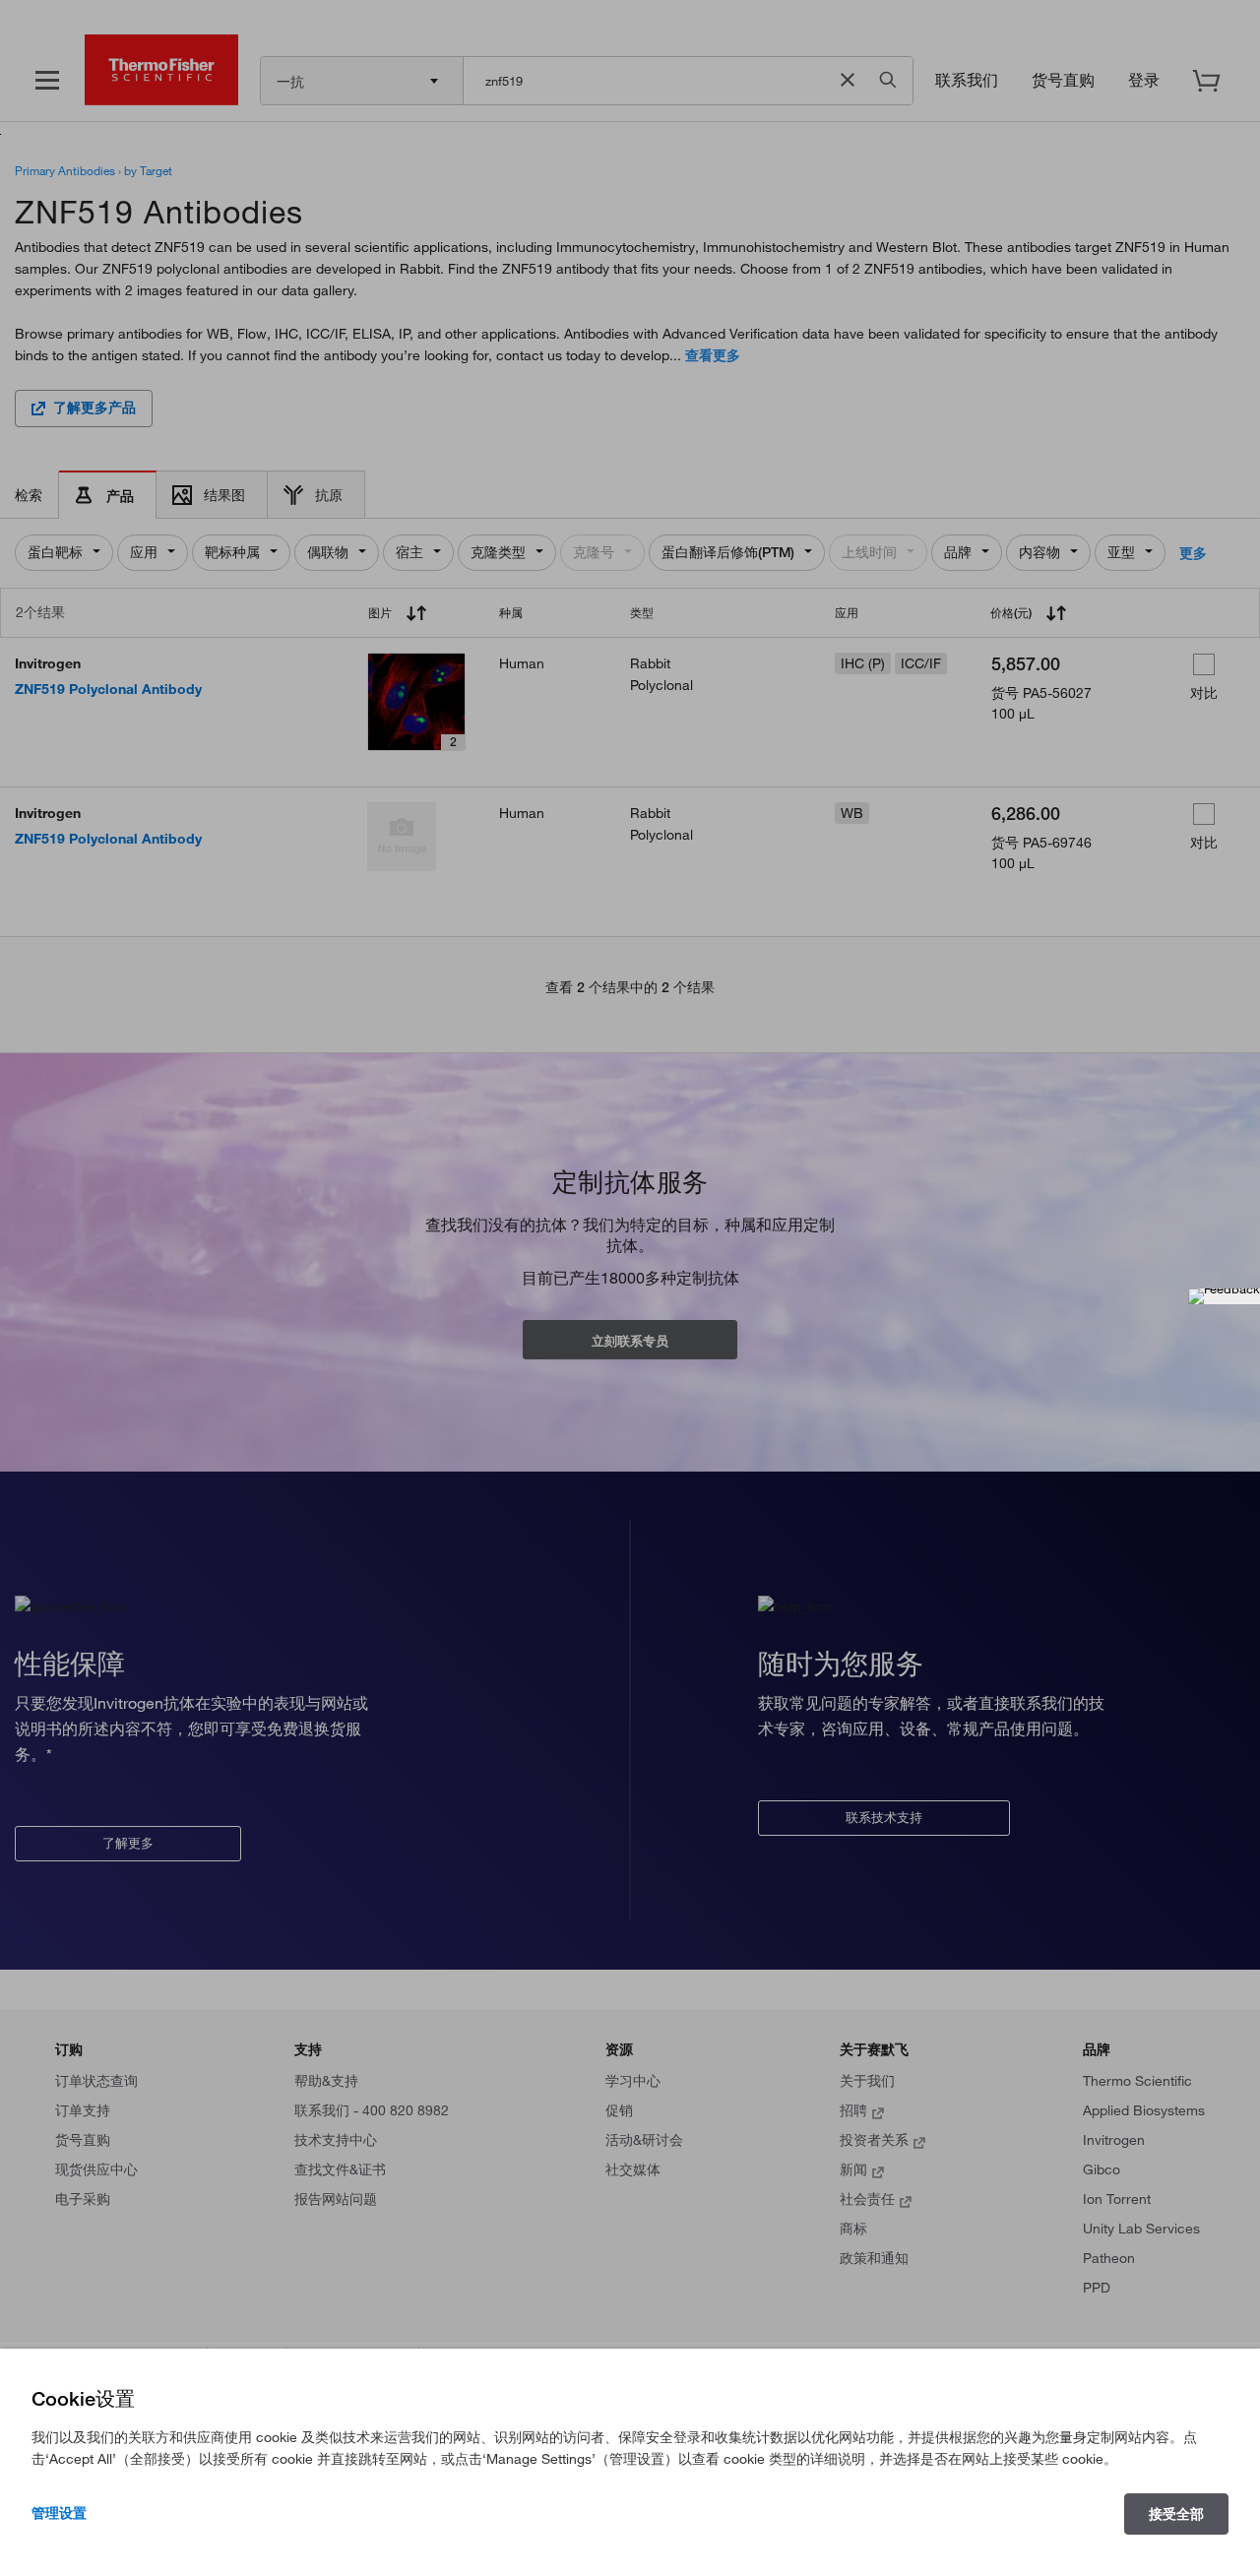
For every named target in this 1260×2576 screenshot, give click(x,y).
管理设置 (59, 2513)
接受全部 (1176, 2514)
